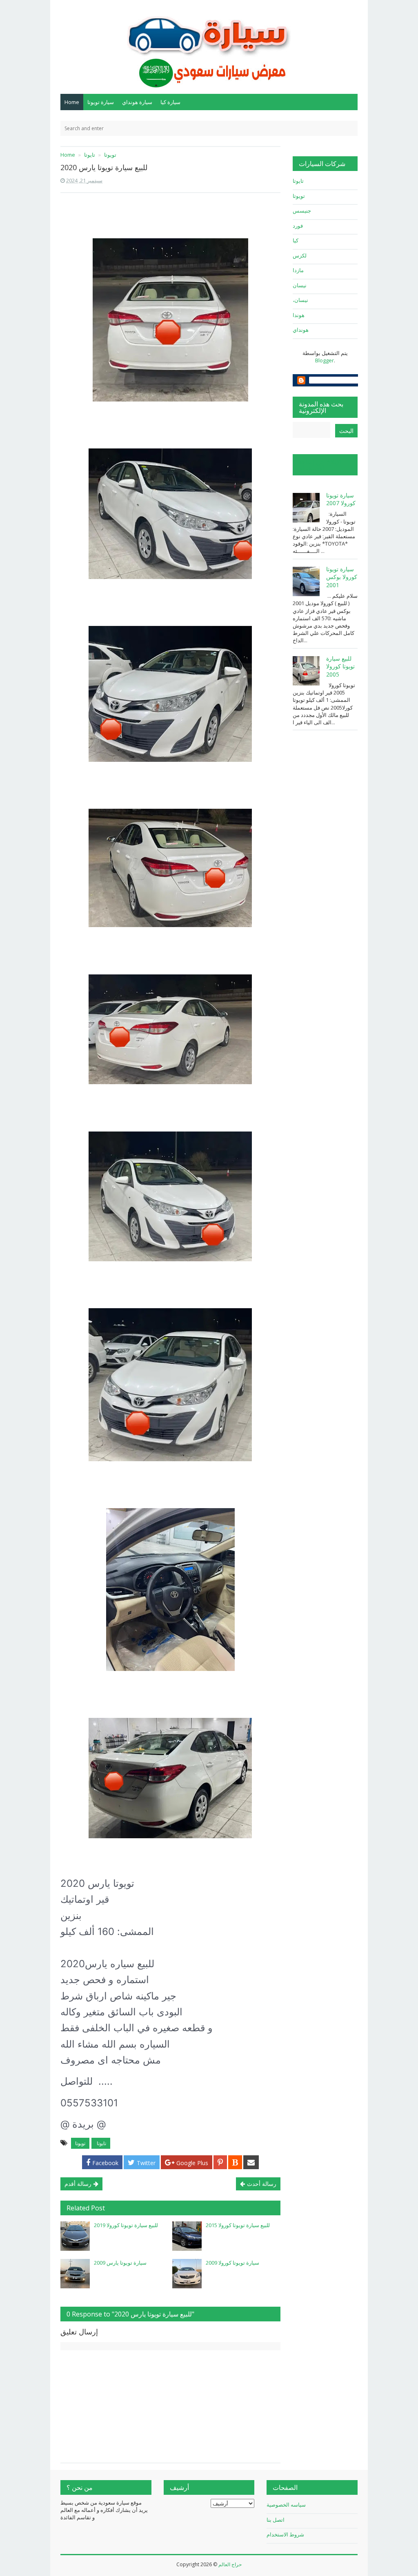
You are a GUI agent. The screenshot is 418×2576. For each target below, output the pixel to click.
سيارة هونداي (137, 102)
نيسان (300, 285)
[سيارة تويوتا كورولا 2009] (187, 2274)
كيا (296, 240)
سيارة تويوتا (101, 102)
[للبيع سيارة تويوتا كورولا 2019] (75, 2236)
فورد (298, 226)
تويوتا (80, 2143)
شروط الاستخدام (285, 2534)
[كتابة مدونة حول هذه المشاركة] (235, 2162)
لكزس (300, 255)
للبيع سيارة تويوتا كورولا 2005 (340, 666)
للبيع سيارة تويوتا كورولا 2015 (238, 2225)
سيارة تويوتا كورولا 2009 (232, 2263)
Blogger (325, 360)
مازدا (298, 270)
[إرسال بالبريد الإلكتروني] (251, 2162)
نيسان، (300, 300)
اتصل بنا (276, 2520)
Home (72, 102)
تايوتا (101, 2143)
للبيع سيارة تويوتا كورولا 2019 (126, 2225)
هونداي (301, 330)
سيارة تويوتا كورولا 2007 (341, 499)
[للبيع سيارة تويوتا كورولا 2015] (187, 2236)
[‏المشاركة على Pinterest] (220, 2162)
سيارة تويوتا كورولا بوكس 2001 (342, 577)
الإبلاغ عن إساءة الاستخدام (320, 465)
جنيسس (302, 211)
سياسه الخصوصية (286, 2505)
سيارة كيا (170, 102)
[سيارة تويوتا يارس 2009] (75, 2274)
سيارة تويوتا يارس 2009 (120, 2263)
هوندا (299, 315)
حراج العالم (230, 2564)
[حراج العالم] (209, 46)
